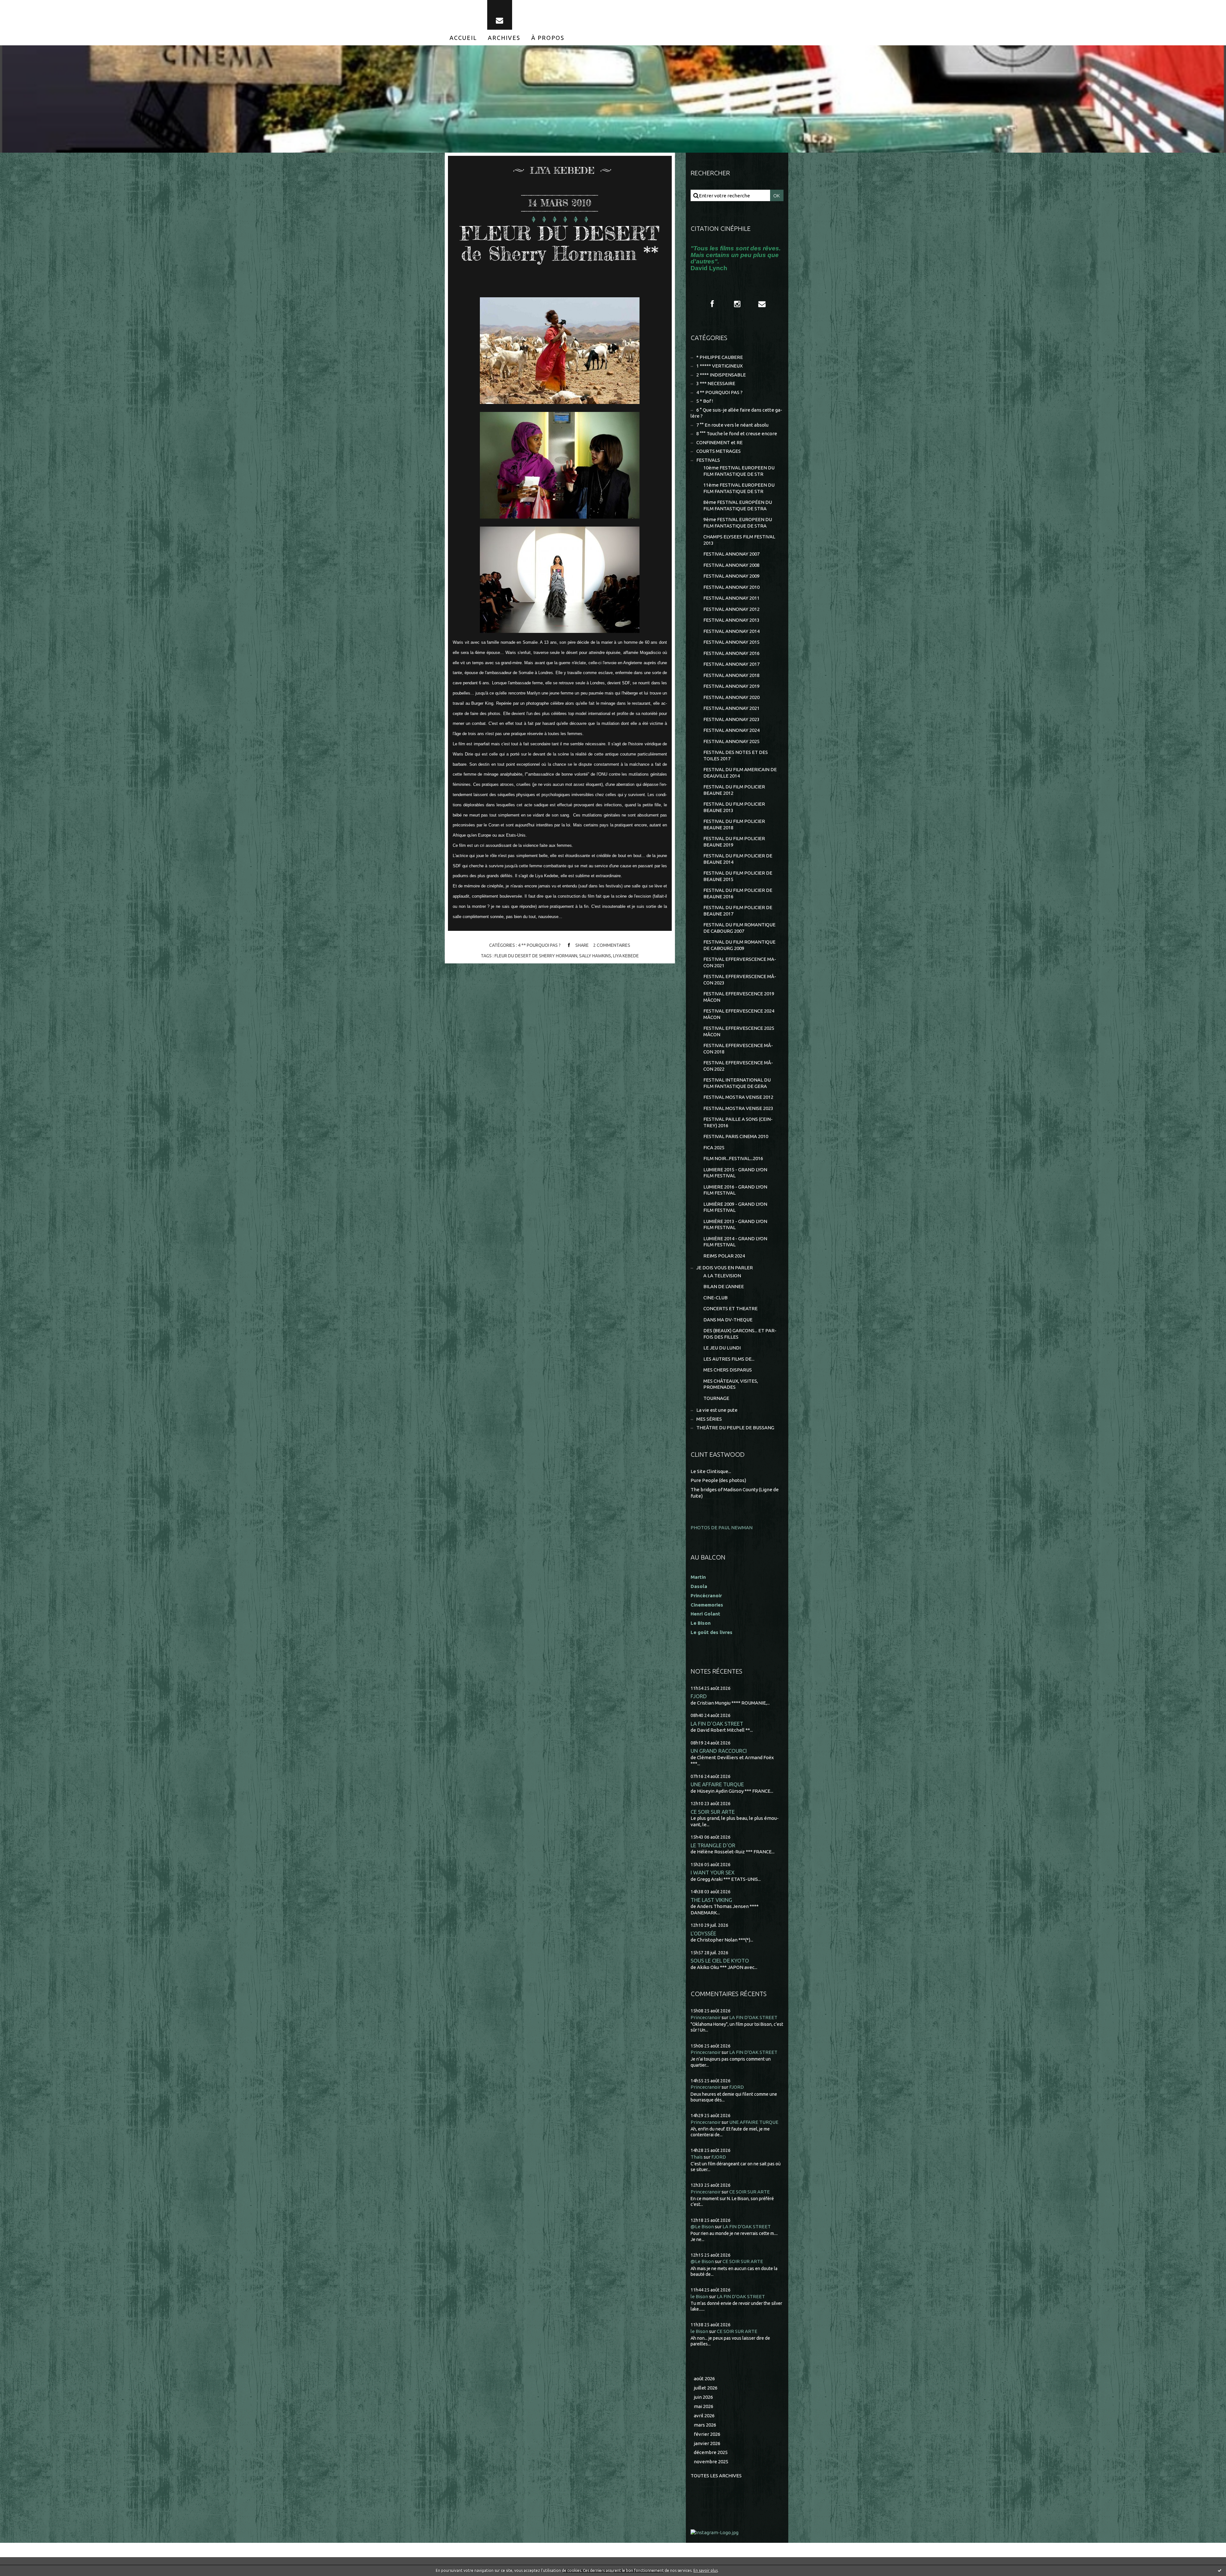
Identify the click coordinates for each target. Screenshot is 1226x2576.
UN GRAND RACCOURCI (719, 1751)
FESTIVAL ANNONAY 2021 (731, 708)
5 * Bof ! (705, 401)
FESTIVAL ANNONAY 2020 (731, 697)
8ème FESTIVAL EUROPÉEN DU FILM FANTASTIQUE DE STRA (738, 505)
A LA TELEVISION (722, 1276)
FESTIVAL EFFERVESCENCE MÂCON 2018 (738, 1049)
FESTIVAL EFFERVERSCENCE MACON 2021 (740, 962)
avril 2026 (704, 2416)
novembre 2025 (711, 2462)
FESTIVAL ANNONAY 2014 (731, 631)
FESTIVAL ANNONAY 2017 (731, 664)
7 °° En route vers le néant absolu (732, 425)
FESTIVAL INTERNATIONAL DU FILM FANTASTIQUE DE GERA (737, 1083)
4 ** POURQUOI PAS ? (539, 945)
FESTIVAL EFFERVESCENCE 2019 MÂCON (739, 997)
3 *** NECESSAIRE (716, 383)
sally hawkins (595, 956)
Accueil (463, 38)
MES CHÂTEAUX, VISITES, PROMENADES (731, 1384)
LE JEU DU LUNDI (722, 1348)
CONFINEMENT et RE (719, 442)
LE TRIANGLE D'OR (713, 1845)
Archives (504, 38)
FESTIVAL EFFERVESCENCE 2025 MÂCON (739, 1031)
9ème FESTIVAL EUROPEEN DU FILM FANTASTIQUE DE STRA (738, 523)
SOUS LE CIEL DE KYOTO (720, 1960)
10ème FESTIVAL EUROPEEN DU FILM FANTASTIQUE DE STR (739, 471)
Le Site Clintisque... (711, 1471)
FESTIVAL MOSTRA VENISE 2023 (738, 1108)
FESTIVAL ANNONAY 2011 (731, 598)
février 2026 (707, 2434)
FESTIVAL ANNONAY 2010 (731, 587)
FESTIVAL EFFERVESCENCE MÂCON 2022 (738, 1066)
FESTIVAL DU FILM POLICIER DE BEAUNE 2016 (738, 893)
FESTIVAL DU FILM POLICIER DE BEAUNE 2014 (738, 859)
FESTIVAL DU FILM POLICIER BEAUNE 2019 (734, 842)
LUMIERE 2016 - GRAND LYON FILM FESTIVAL (735, 1190)
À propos (548, 38)
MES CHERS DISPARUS (728, 1370)
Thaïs (697, 2157)
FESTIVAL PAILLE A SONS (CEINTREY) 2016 (738, 1122)
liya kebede (626, 956)
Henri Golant (705, 1614)
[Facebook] (712, 304)
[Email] (500, 15)
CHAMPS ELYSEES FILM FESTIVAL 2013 (739, 540)
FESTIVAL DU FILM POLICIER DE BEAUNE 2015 (738, 876)
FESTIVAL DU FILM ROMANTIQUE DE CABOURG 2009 (739, 945)
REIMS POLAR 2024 (724, 1256)
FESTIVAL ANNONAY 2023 (731, 719)
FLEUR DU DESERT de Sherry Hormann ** (560, 243)
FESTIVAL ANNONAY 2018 (731, 675)
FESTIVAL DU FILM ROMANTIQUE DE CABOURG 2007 (739, 928)
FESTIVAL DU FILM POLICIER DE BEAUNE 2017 (738, 911)
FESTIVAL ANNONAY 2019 (731, 686)
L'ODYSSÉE (703, 1933)
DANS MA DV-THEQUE (728, 1320)
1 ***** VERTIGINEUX (719, 366)
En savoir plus (706, 2570)
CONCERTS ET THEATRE (730, 1308)
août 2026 (704, 2378)
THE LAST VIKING (711, 1900)
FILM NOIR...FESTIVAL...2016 (733, 1158)
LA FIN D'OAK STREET (717, 1724)
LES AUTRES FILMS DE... (729, 1359)
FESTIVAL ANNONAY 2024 (731, 730)
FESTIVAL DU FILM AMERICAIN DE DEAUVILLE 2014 (740, 773)
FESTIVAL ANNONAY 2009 (731, 576)
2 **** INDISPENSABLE (721, 375)
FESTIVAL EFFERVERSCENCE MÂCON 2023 (740, 980)
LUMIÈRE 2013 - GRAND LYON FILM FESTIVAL (735, 1224)
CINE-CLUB (715, 1298)
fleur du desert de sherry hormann (536, 956)
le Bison (699, 2296)
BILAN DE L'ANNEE (724, 1286)
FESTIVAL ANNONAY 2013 (731, 620)
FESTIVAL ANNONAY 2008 (731, 565)
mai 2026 (704, 2406)
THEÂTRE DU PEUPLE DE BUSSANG (735, 1428)
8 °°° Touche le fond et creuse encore (737, 433)
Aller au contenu (25, 6)
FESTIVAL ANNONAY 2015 (731, 642)
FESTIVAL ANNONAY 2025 (731, 741)
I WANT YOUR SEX (713, 1872)
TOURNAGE (716, 1398)
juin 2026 (703, 2397)
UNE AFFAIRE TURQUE (717, 1784)
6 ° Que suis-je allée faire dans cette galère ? (736, 413)
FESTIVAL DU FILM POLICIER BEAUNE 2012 (734, 790)
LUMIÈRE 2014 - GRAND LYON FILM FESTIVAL (735, 1242)
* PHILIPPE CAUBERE (720, 357)
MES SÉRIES (709, 1419)
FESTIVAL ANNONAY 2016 (731, 653)
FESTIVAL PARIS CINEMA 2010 (736, 1136)
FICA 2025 (714, 1147)
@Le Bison (702, 2226)
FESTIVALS (708, 460)
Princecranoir (706, 2017)
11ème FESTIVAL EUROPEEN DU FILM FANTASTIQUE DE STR (739, 488)
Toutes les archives (716, 2476)
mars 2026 (705, 2425)
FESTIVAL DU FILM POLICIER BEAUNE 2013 (734, 807)
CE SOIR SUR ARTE (713, 1812)
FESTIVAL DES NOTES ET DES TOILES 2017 (736, 755)
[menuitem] (463, 38)
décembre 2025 (711, 2452)
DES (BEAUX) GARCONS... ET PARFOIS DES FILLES (740, 1334)
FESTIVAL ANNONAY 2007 (731, 554)
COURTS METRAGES (719, 451)
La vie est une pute (717, 1410)
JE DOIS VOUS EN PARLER (725, 1268)
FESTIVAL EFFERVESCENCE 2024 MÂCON (739, 1014)
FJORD (699, 1696)
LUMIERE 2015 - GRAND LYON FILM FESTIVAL (735, 1173)
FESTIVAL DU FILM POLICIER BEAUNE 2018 (734, 824)
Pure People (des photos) (718, 1480)
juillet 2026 (706, 2388)
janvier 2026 (707, 2443)
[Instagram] (737, 304)
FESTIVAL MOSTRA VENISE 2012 (738, 1097)
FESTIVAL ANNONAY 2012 (731, 609)
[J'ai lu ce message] (1220, 2570)
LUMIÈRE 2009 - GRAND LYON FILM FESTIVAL (735, 1207)
